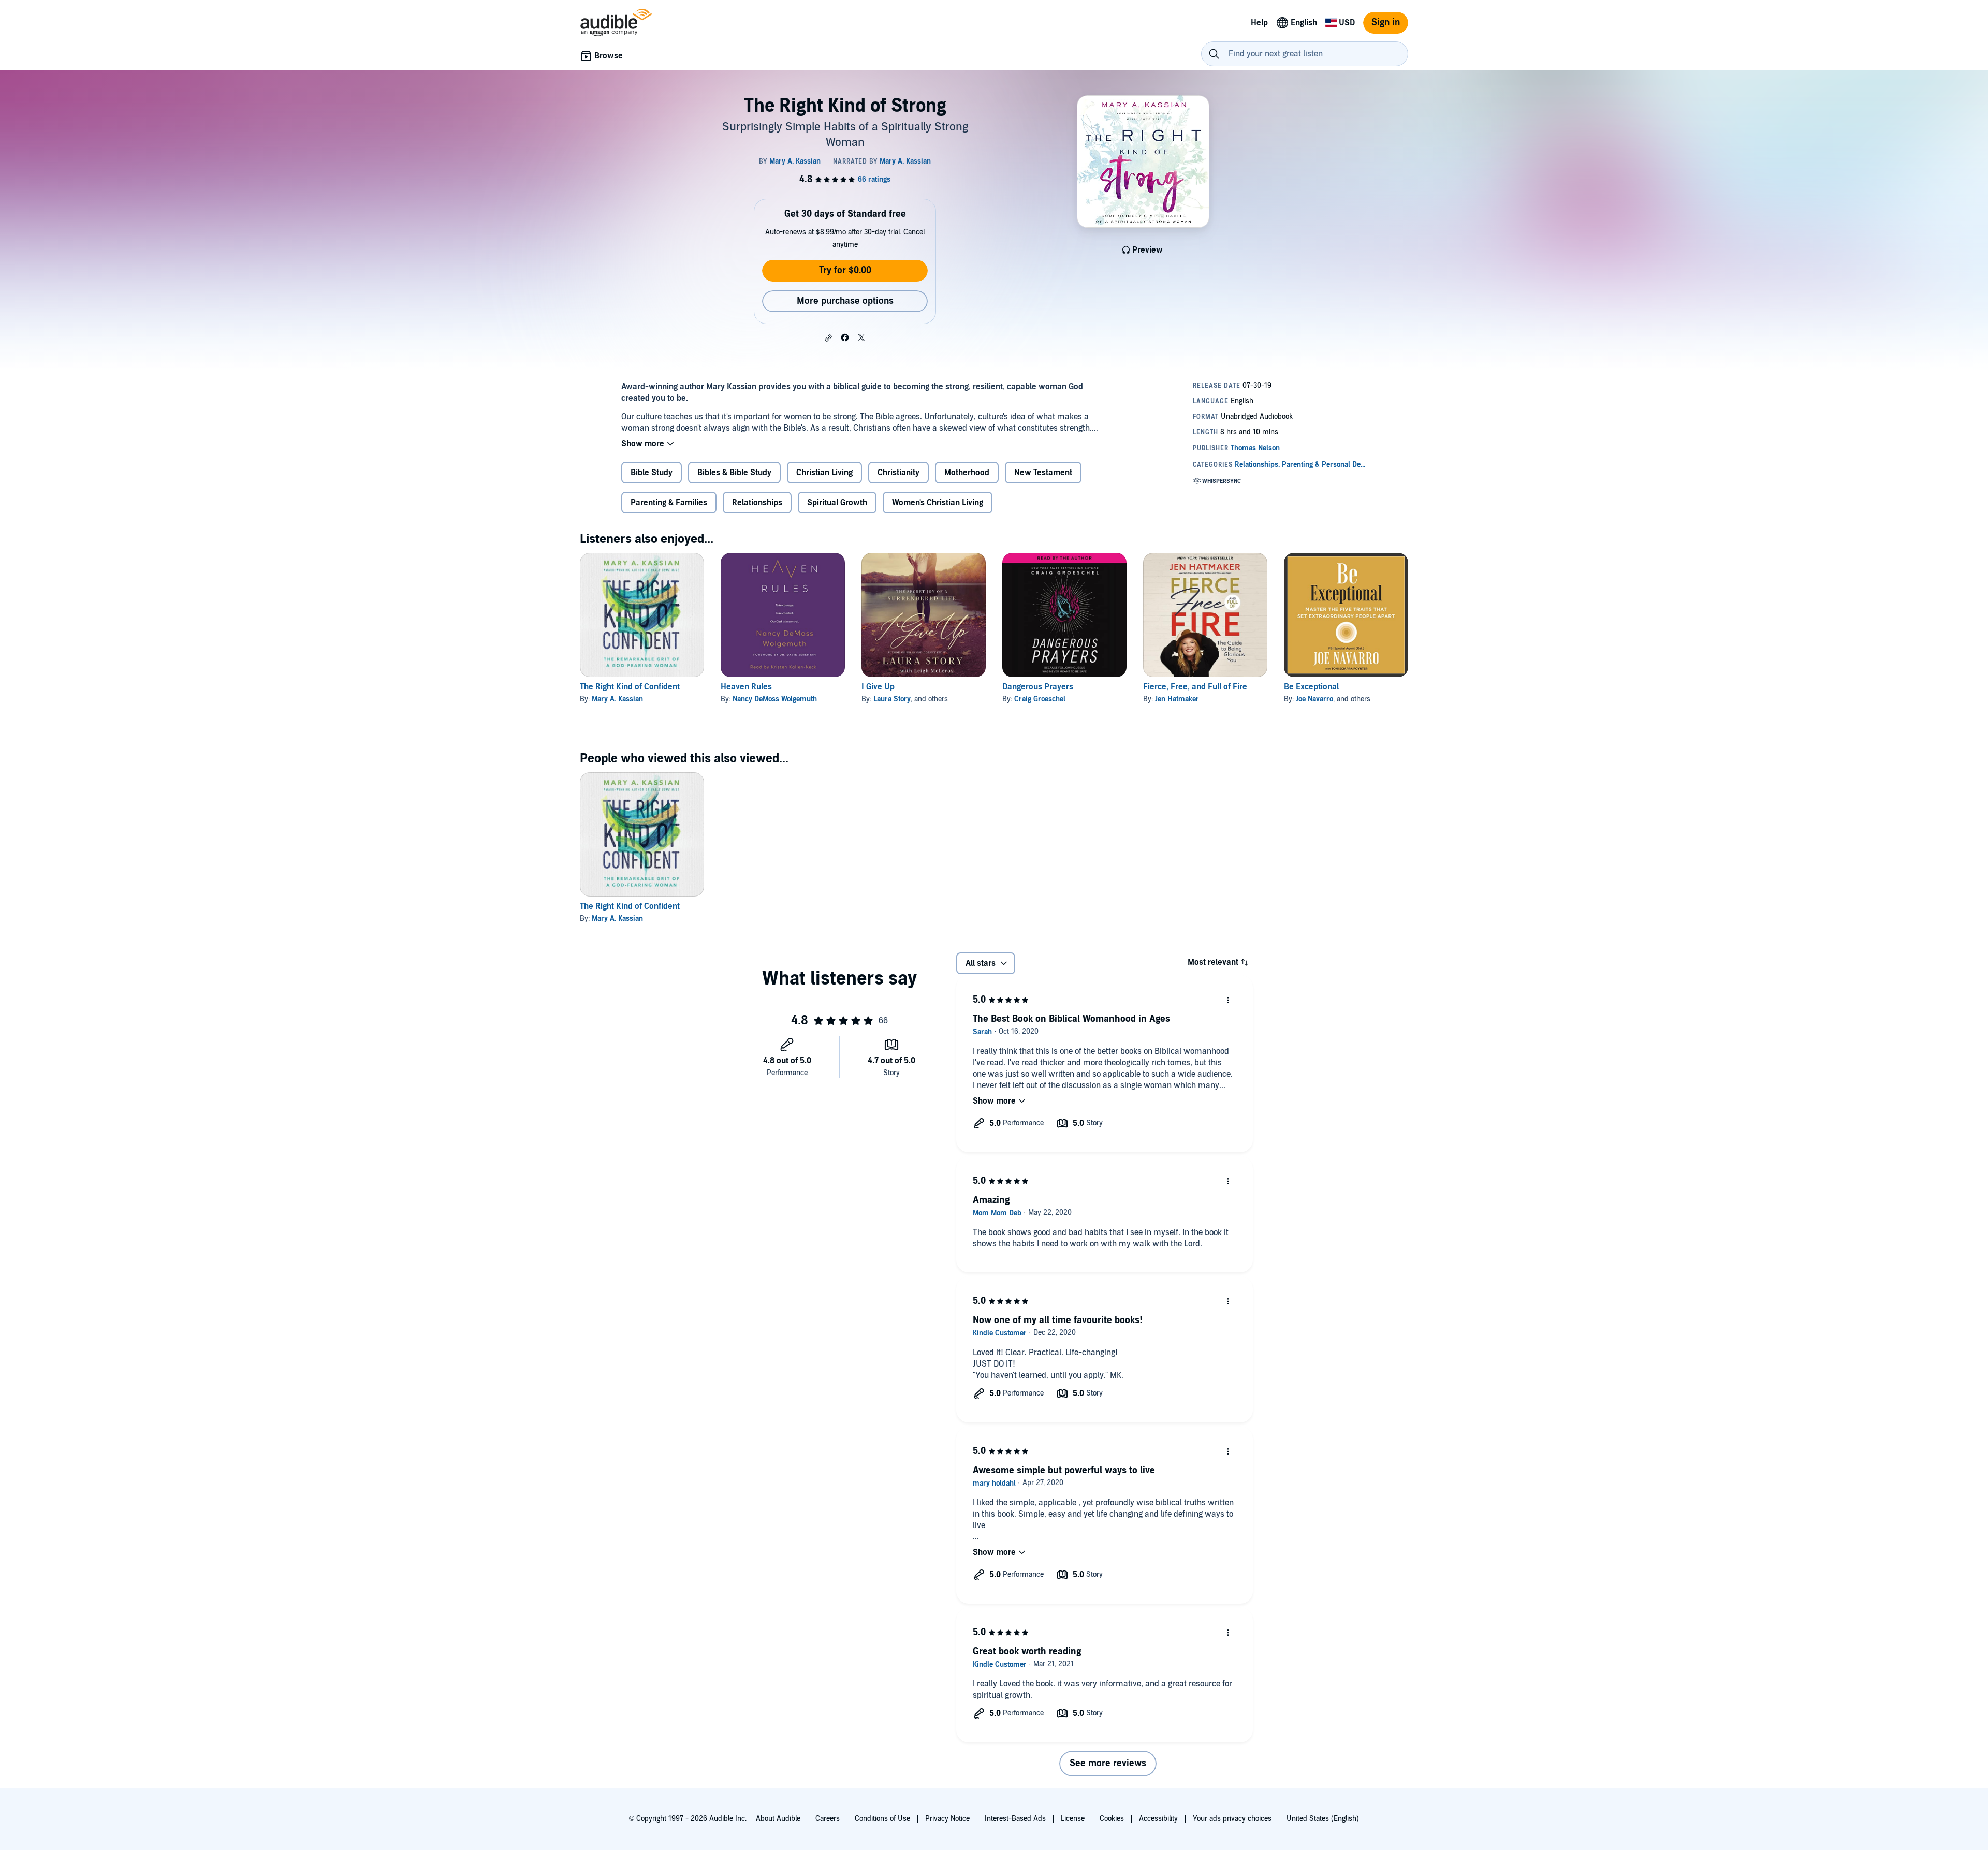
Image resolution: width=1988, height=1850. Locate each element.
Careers (828, 1819)
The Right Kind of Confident (630, 687)
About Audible (778, 1819)
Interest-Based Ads (1015, 1819)
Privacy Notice (947, 1819)
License (1073, 1819)
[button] (828, 338)
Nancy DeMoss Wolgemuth (775, 699)
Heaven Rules (746, 687)
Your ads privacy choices (1232, 1819)
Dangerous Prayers (1038, 687)
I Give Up (878, 687)
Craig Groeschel (1040, 699)
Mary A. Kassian (617, 699)
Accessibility (1158, 1819)
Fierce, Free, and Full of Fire (1195, 687)
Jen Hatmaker (1177, 699)
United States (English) (1323, 1819)
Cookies (1112, 1819)
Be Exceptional (1311, 687)
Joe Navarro (1314, 699)
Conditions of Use (882, 1819)
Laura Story (892, 699)
